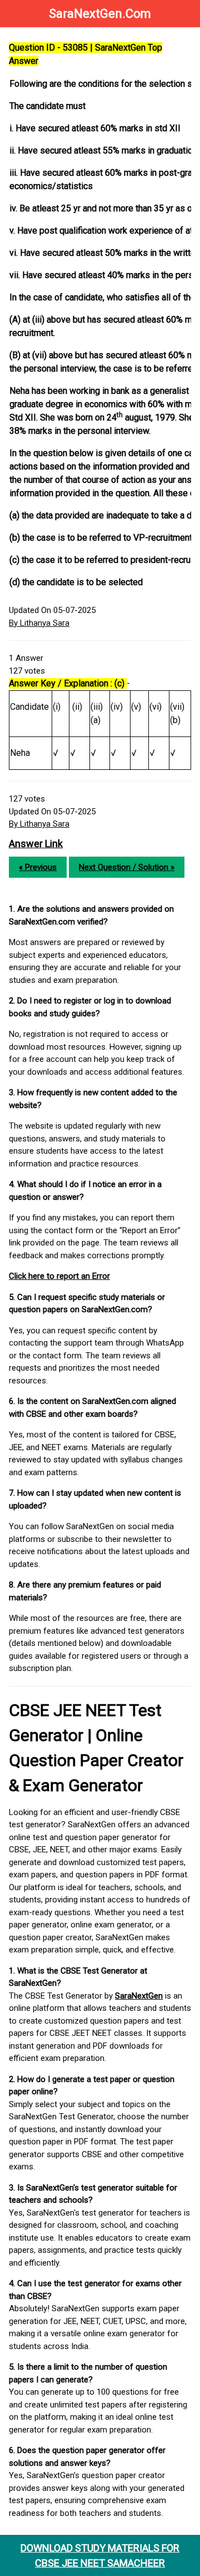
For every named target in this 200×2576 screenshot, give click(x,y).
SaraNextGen (139, 1996)
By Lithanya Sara (39, 623)
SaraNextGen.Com (100, 14)
